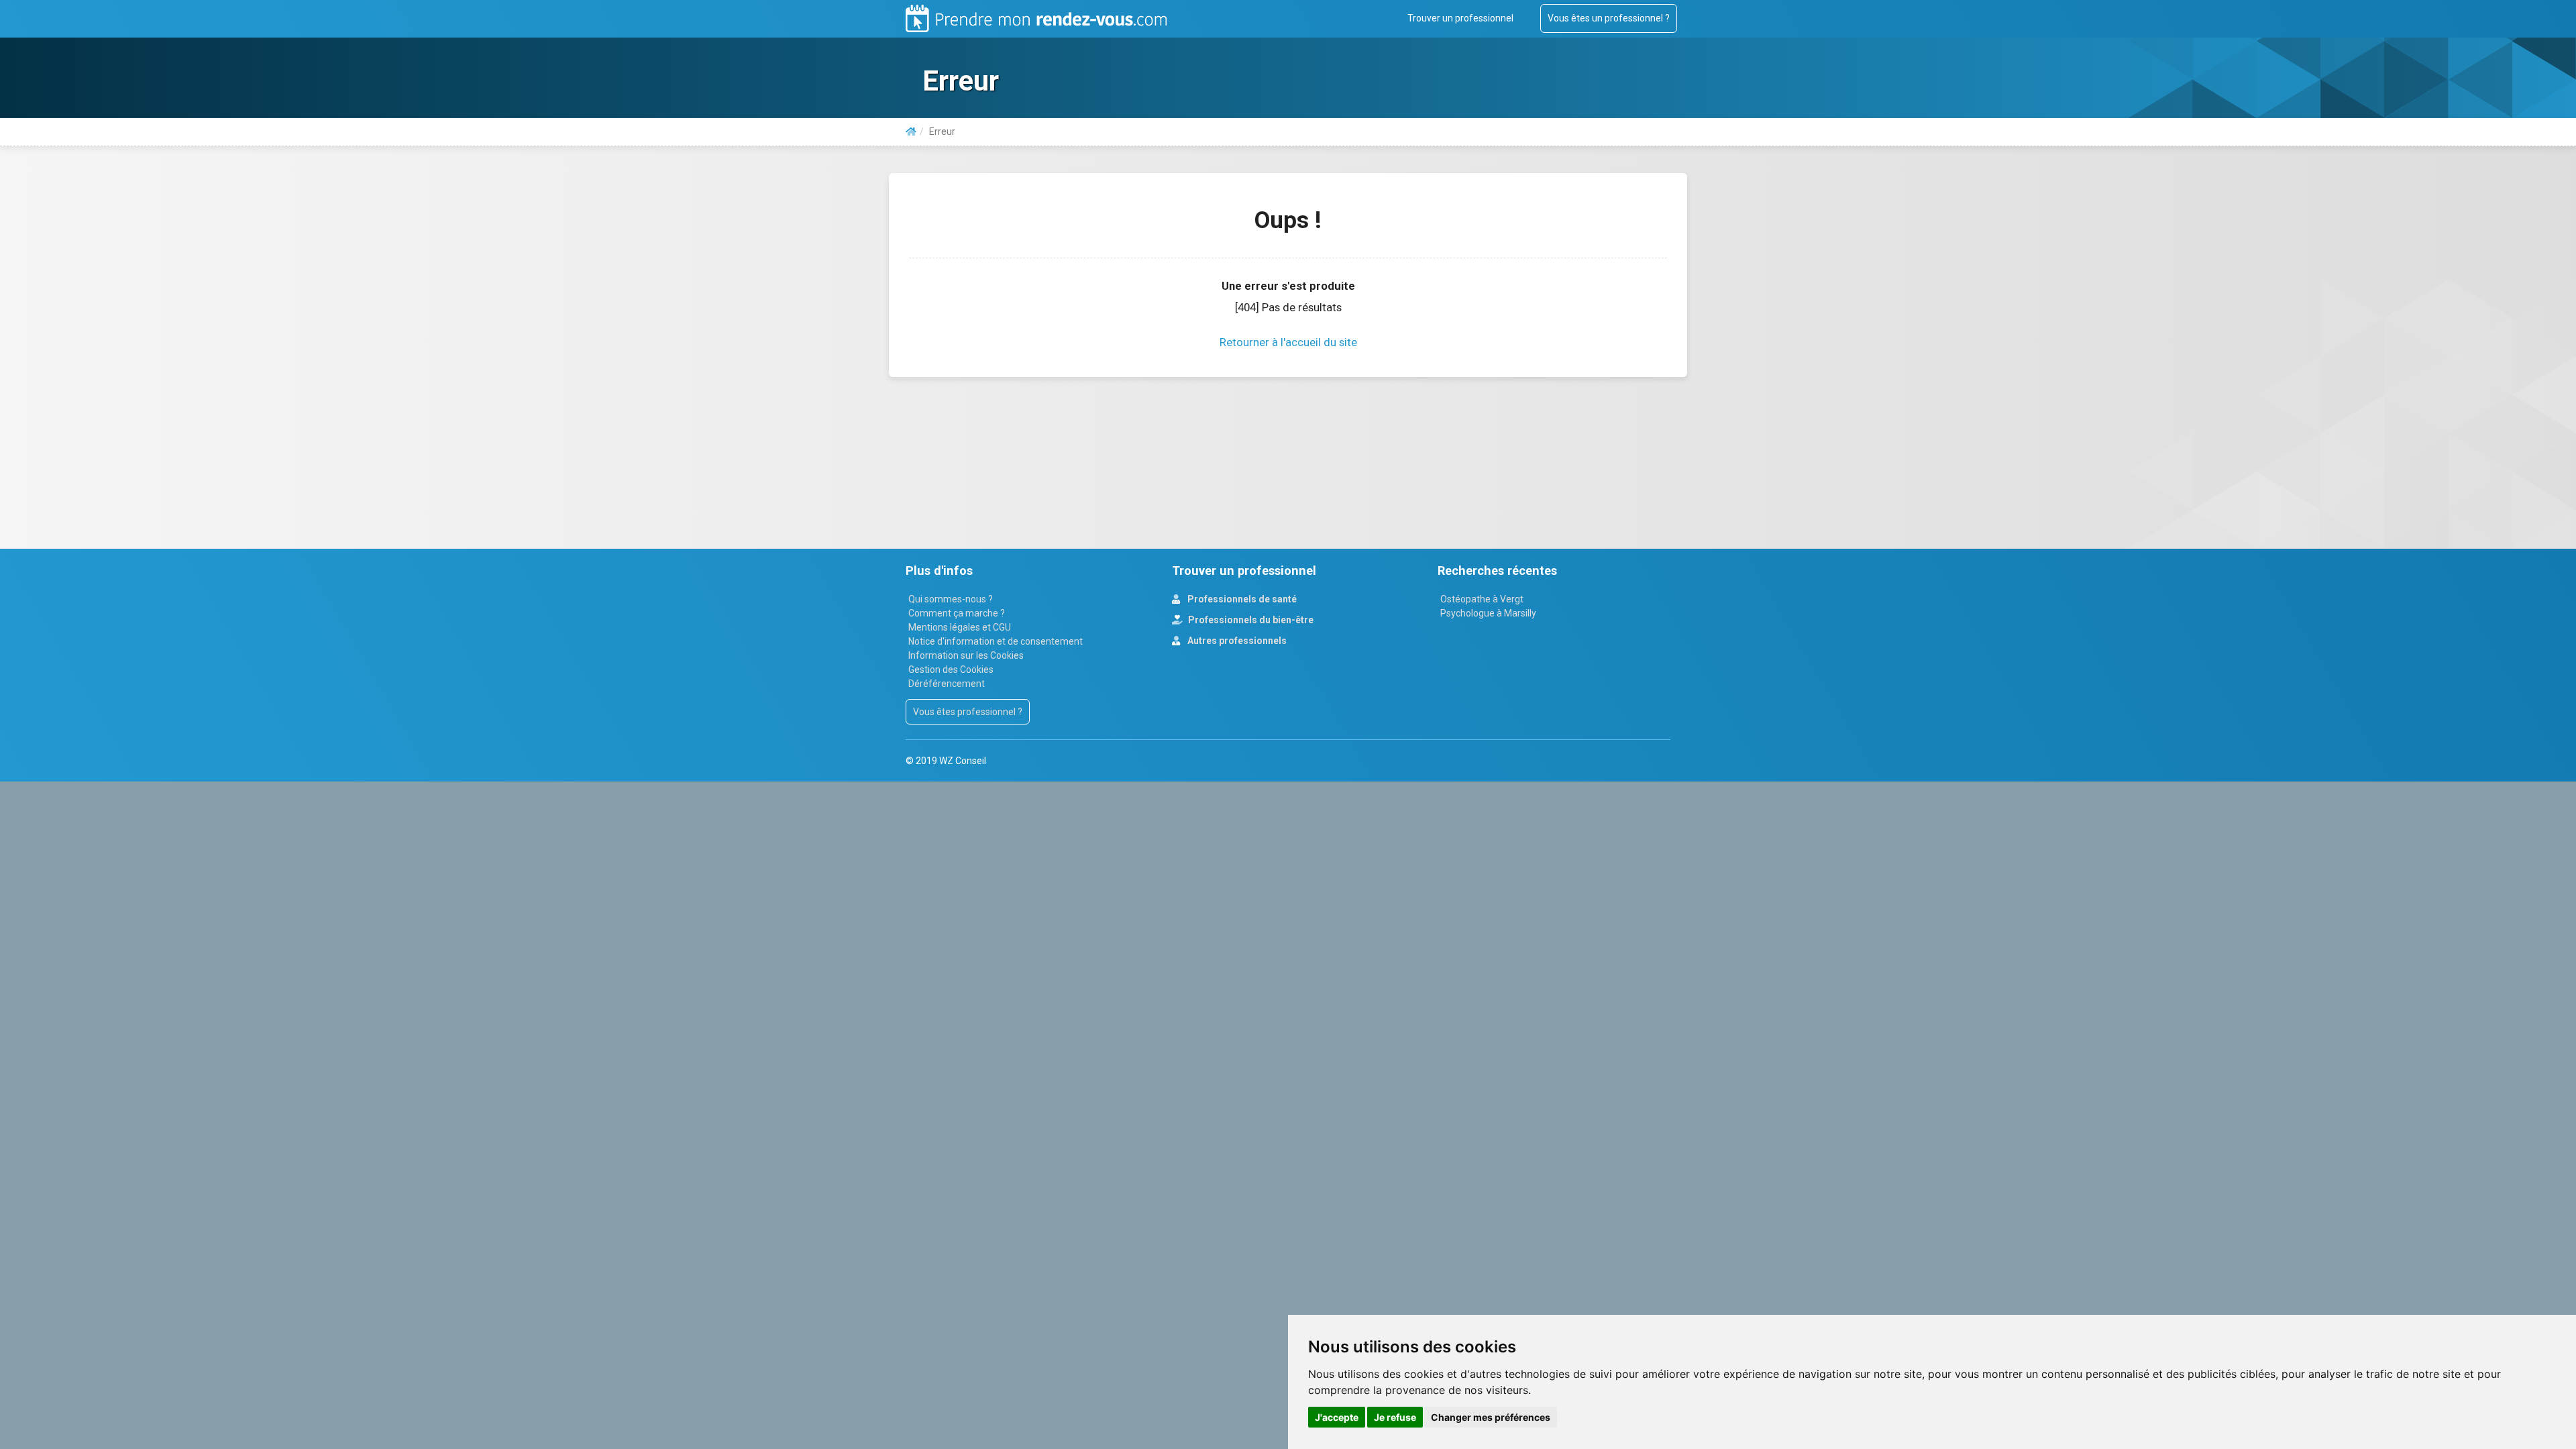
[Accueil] (911, 131)
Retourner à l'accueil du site (1288, 342)
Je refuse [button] (1395, 1417)
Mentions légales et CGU (960, 627)
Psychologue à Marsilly (1488, 613)
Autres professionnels (1236, 641)
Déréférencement (947, 684)
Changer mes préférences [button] (1491, 1417)
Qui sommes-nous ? (951, 599)
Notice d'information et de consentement (996, 641)
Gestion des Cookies (951, 669)
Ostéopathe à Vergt (1482, 599)
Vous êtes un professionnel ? (1609, 18)
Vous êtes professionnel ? (968, 712)
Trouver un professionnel (1460, 18)
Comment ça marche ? (957, 613)
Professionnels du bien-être (1250, 620)
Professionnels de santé (1241, 599)
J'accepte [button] (1337, 1417)
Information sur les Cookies (966, 655)
